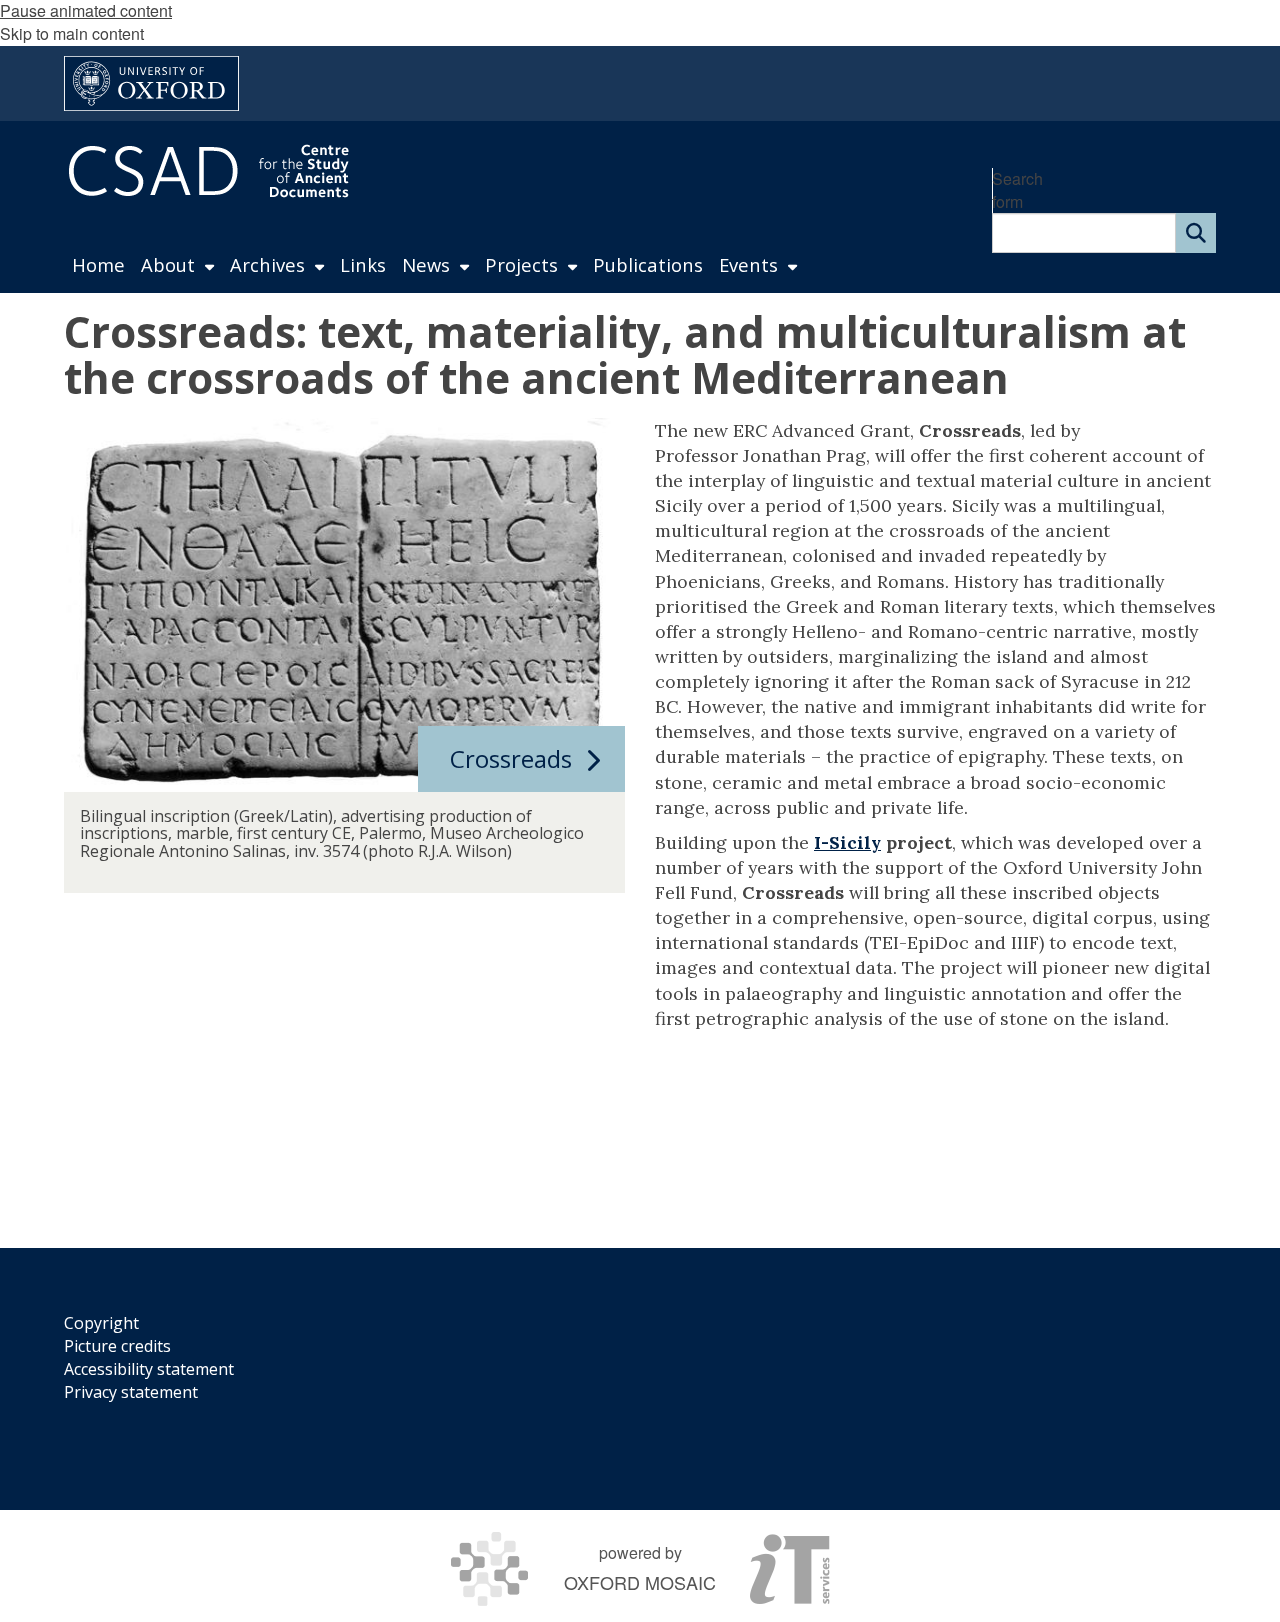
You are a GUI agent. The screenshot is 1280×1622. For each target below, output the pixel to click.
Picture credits (117, 1346)
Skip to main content (72, 33)
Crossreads (511, 758)
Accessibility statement (149, 1369)
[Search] (1196, 233)
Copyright (101, 1323)
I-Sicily (847, 842)
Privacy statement (131, 1392)
